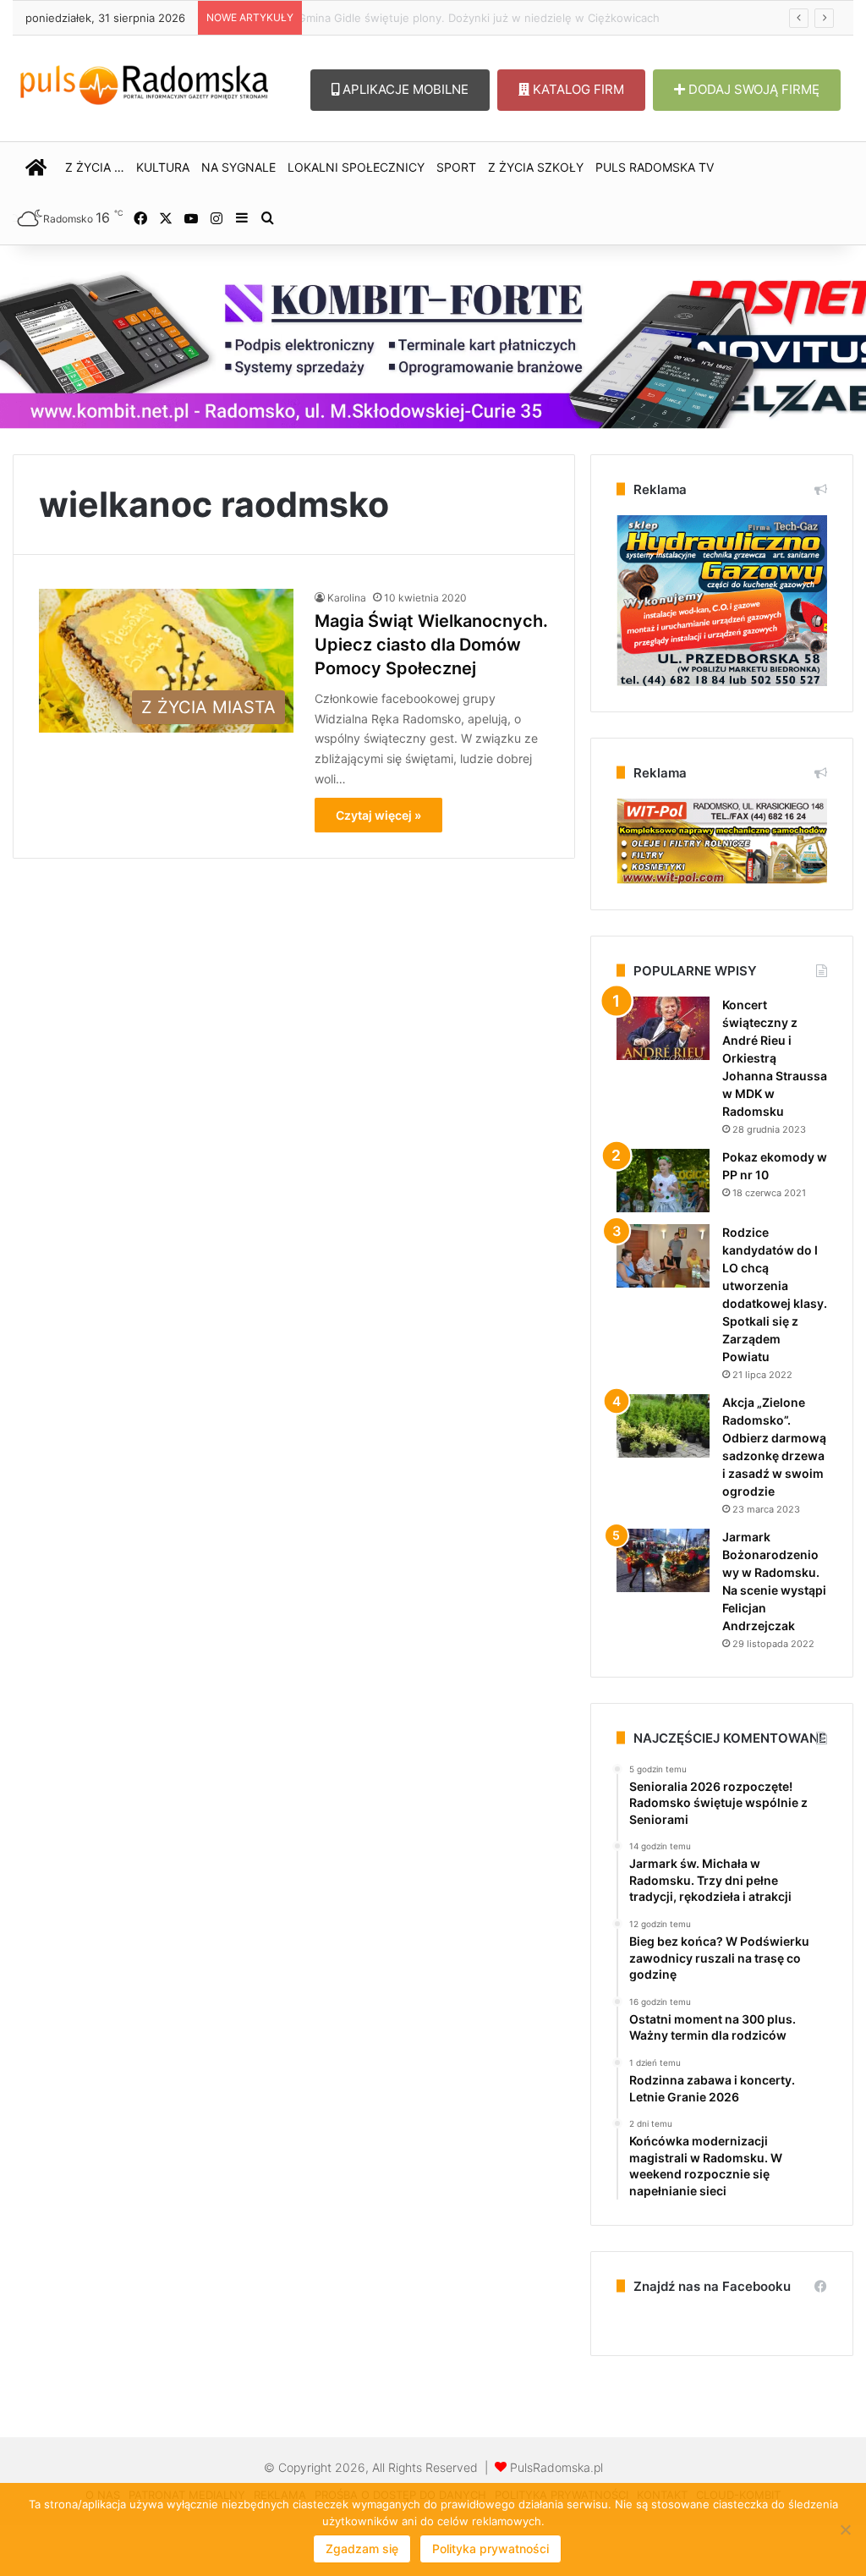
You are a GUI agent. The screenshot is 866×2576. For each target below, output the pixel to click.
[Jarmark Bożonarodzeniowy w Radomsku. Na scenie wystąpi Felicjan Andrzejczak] (663, 1560)
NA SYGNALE (238, 167)
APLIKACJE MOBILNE (404, 89)
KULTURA (163, 167)
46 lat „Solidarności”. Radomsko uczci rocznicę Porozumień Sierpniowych (502, 18)
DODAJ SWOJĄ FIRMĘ (752, 89)
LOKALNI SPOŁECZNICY (356, 167)
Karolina (347, 598)
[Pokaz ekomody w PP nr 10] (663, 1181)
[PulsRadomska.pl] (144, 82)
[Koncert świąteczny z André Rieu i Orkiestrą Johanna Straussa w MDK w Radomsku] (663, 1028)
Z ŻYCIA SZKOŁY (536, 167)
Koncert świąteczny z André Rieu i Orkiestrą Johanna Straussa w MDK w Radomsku (775, 1058)
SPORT (456, 167)
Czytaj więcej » (378, 815)
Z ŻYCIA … (95, 167)
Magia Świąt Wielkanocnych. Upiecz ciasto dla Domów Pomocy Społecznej (431, 645)
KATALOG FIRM (577, 89)
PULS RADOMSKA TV (655, 167)
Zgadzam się (362, 2549)
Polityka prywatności (491, 2549)
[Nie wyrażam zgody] (845, 2529)
